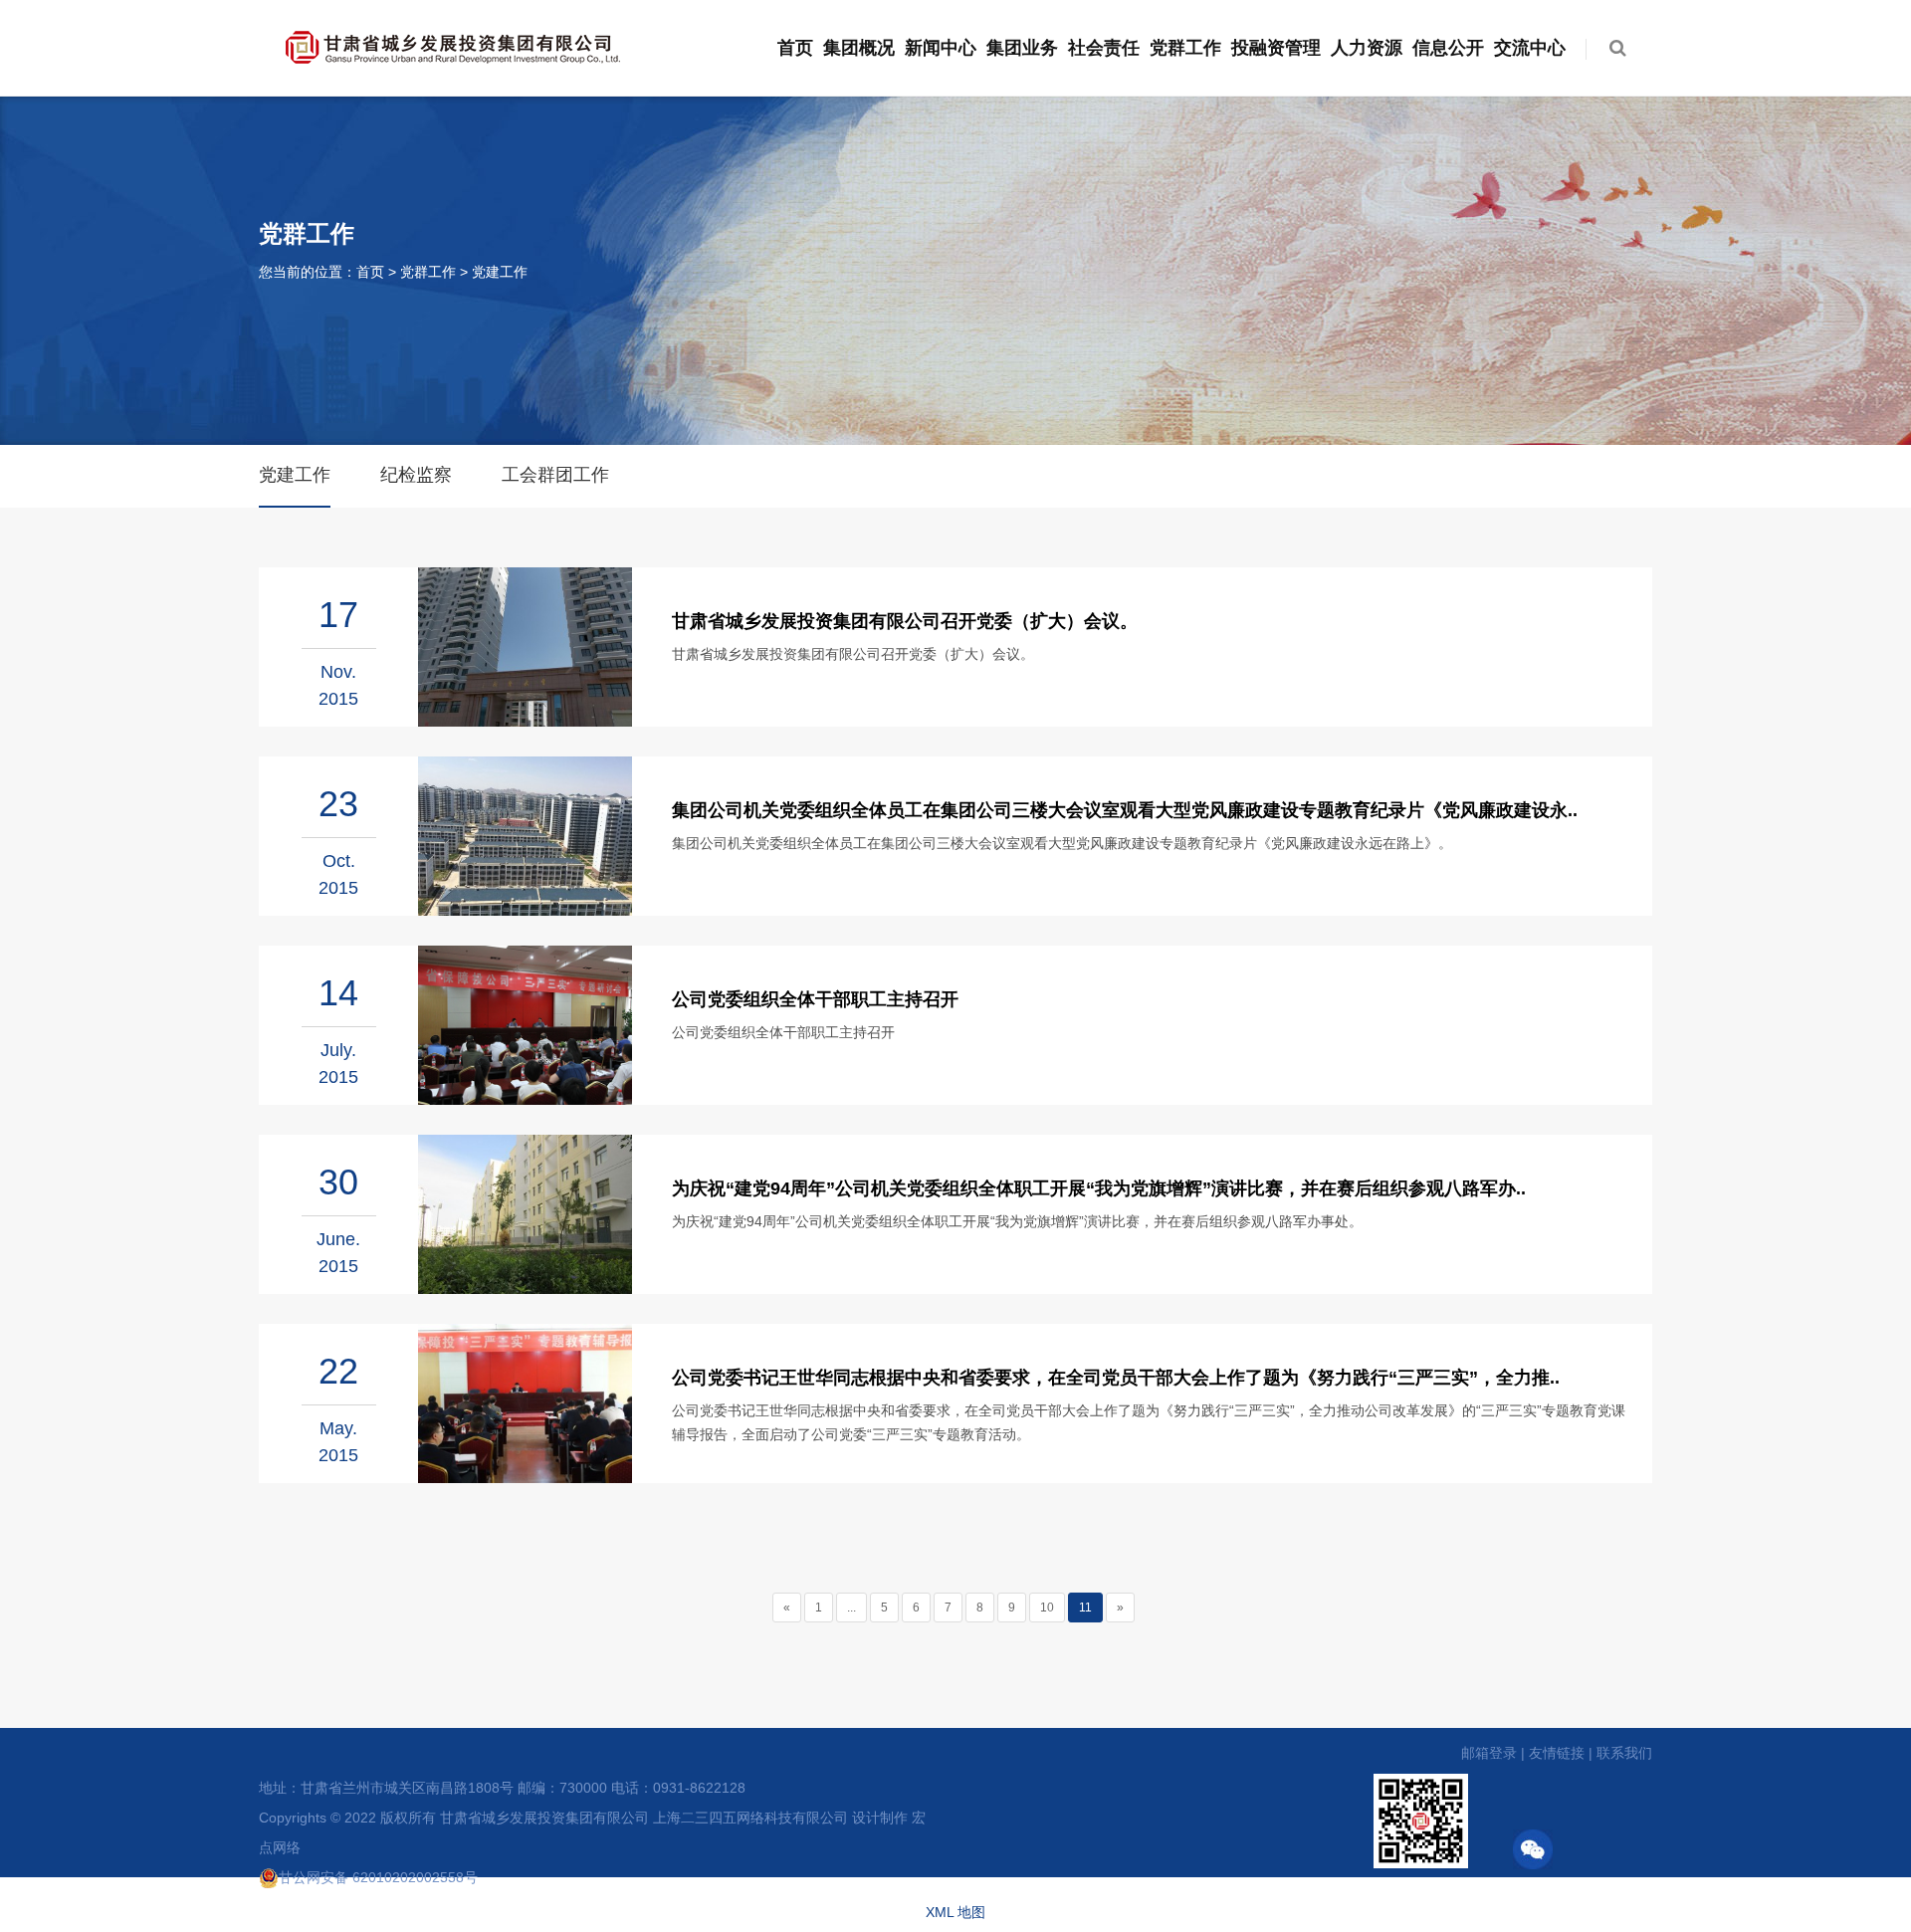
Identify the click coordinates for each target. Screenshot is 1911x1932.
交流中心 (1530, 48)
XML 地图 (955, 1912)
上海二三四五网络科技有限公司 (750, 1818)
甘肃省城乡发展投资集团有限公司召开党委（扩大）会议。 (905, 621)
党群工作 (1185, 48)
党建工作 (500, 272)
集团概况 (859, 48)
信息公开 (1448, 48)
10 (1047, 1608)
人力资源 (1367, 48)
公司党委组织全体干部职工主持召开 (815, 999)
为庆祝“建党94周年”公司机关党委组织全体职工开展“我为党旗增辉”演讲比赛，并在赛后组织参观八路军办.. (1099, 1188)
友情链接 (1557, 1753)
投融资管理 (1276, 48)
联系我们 (1624, 1753)
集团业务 (1022, 48)
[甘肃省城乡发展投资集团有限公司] (453, 44)
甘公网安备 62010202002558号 (378, 1877)
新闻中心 (941, 48)
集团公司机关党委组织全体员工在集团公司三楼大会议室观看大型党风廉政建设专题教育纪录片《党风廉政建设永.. (1125, 810)
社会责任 (1104, 48)
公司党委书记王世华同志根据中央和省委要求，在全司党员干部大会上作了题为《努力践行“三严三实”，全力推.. (1116, 1378)
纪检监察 (416, 475)
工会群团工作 (555, 475)
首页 (795, 48)
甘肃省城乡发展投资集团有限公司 (544, 1818)
